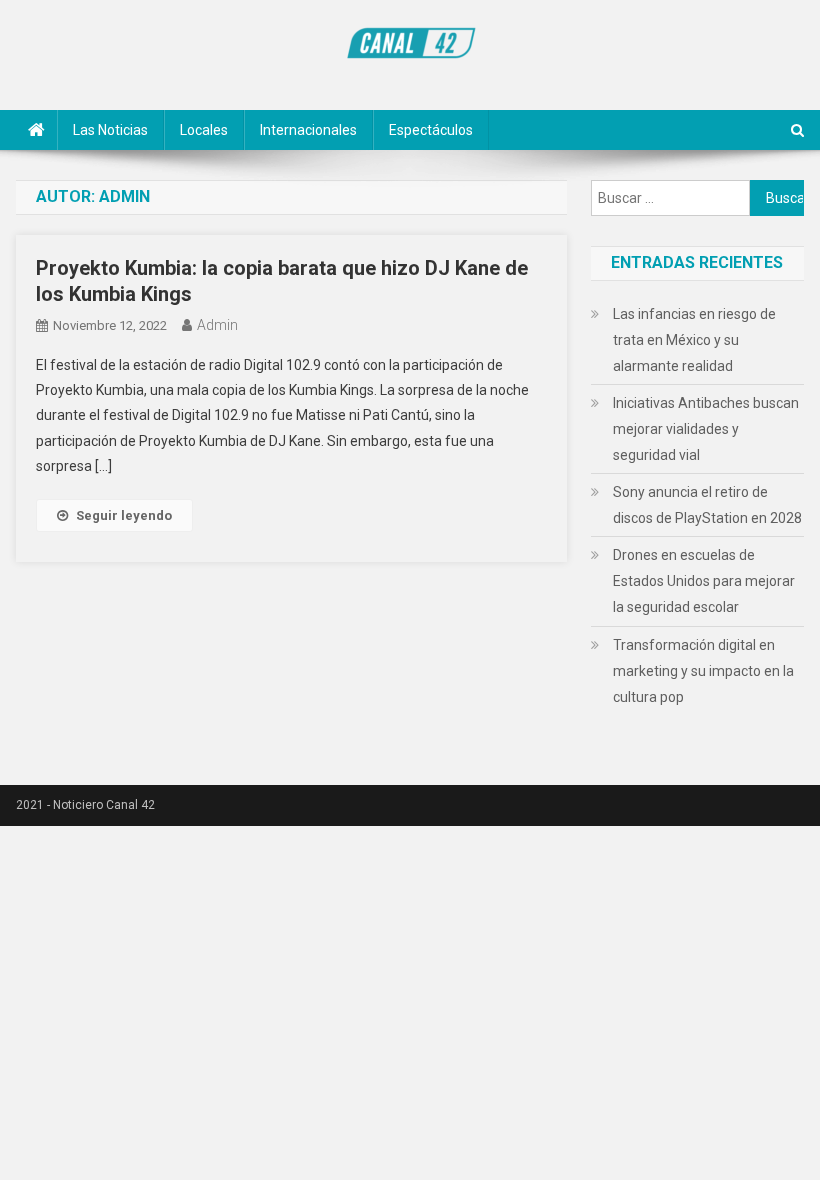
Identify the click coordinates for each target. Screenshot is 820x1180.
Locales (204, 130)
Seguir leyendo (124, 515)
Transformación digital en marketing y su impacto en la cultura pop (703, 671)
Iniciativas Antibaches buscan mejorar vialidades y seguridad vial (706, 429)
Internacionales (308, 130)
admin (217, 325)
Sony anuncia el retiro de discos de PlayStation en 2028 (707, 505)
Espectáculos (431, 130)
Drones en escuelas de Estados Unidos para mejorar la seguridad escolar (704, 581)
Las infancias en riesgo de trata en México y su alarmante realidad (694, 340)
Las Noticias (110, 130)
